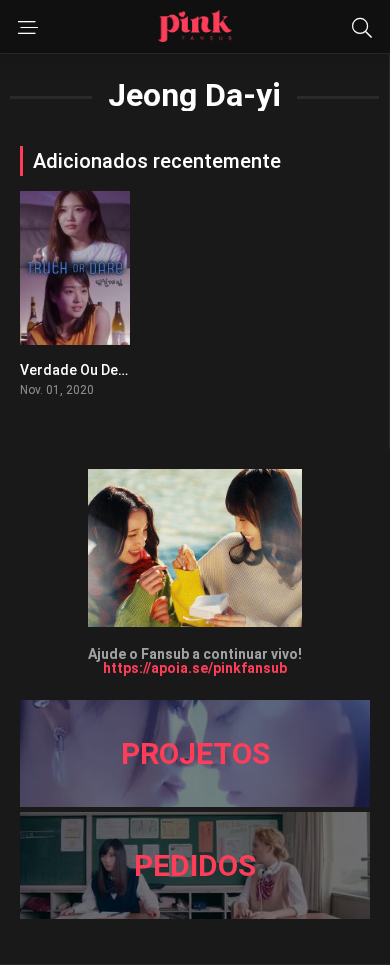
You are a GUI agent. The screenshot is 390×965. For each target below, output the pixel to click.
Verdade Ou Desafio (86, 370)
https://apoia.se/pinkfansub (195, 668)
